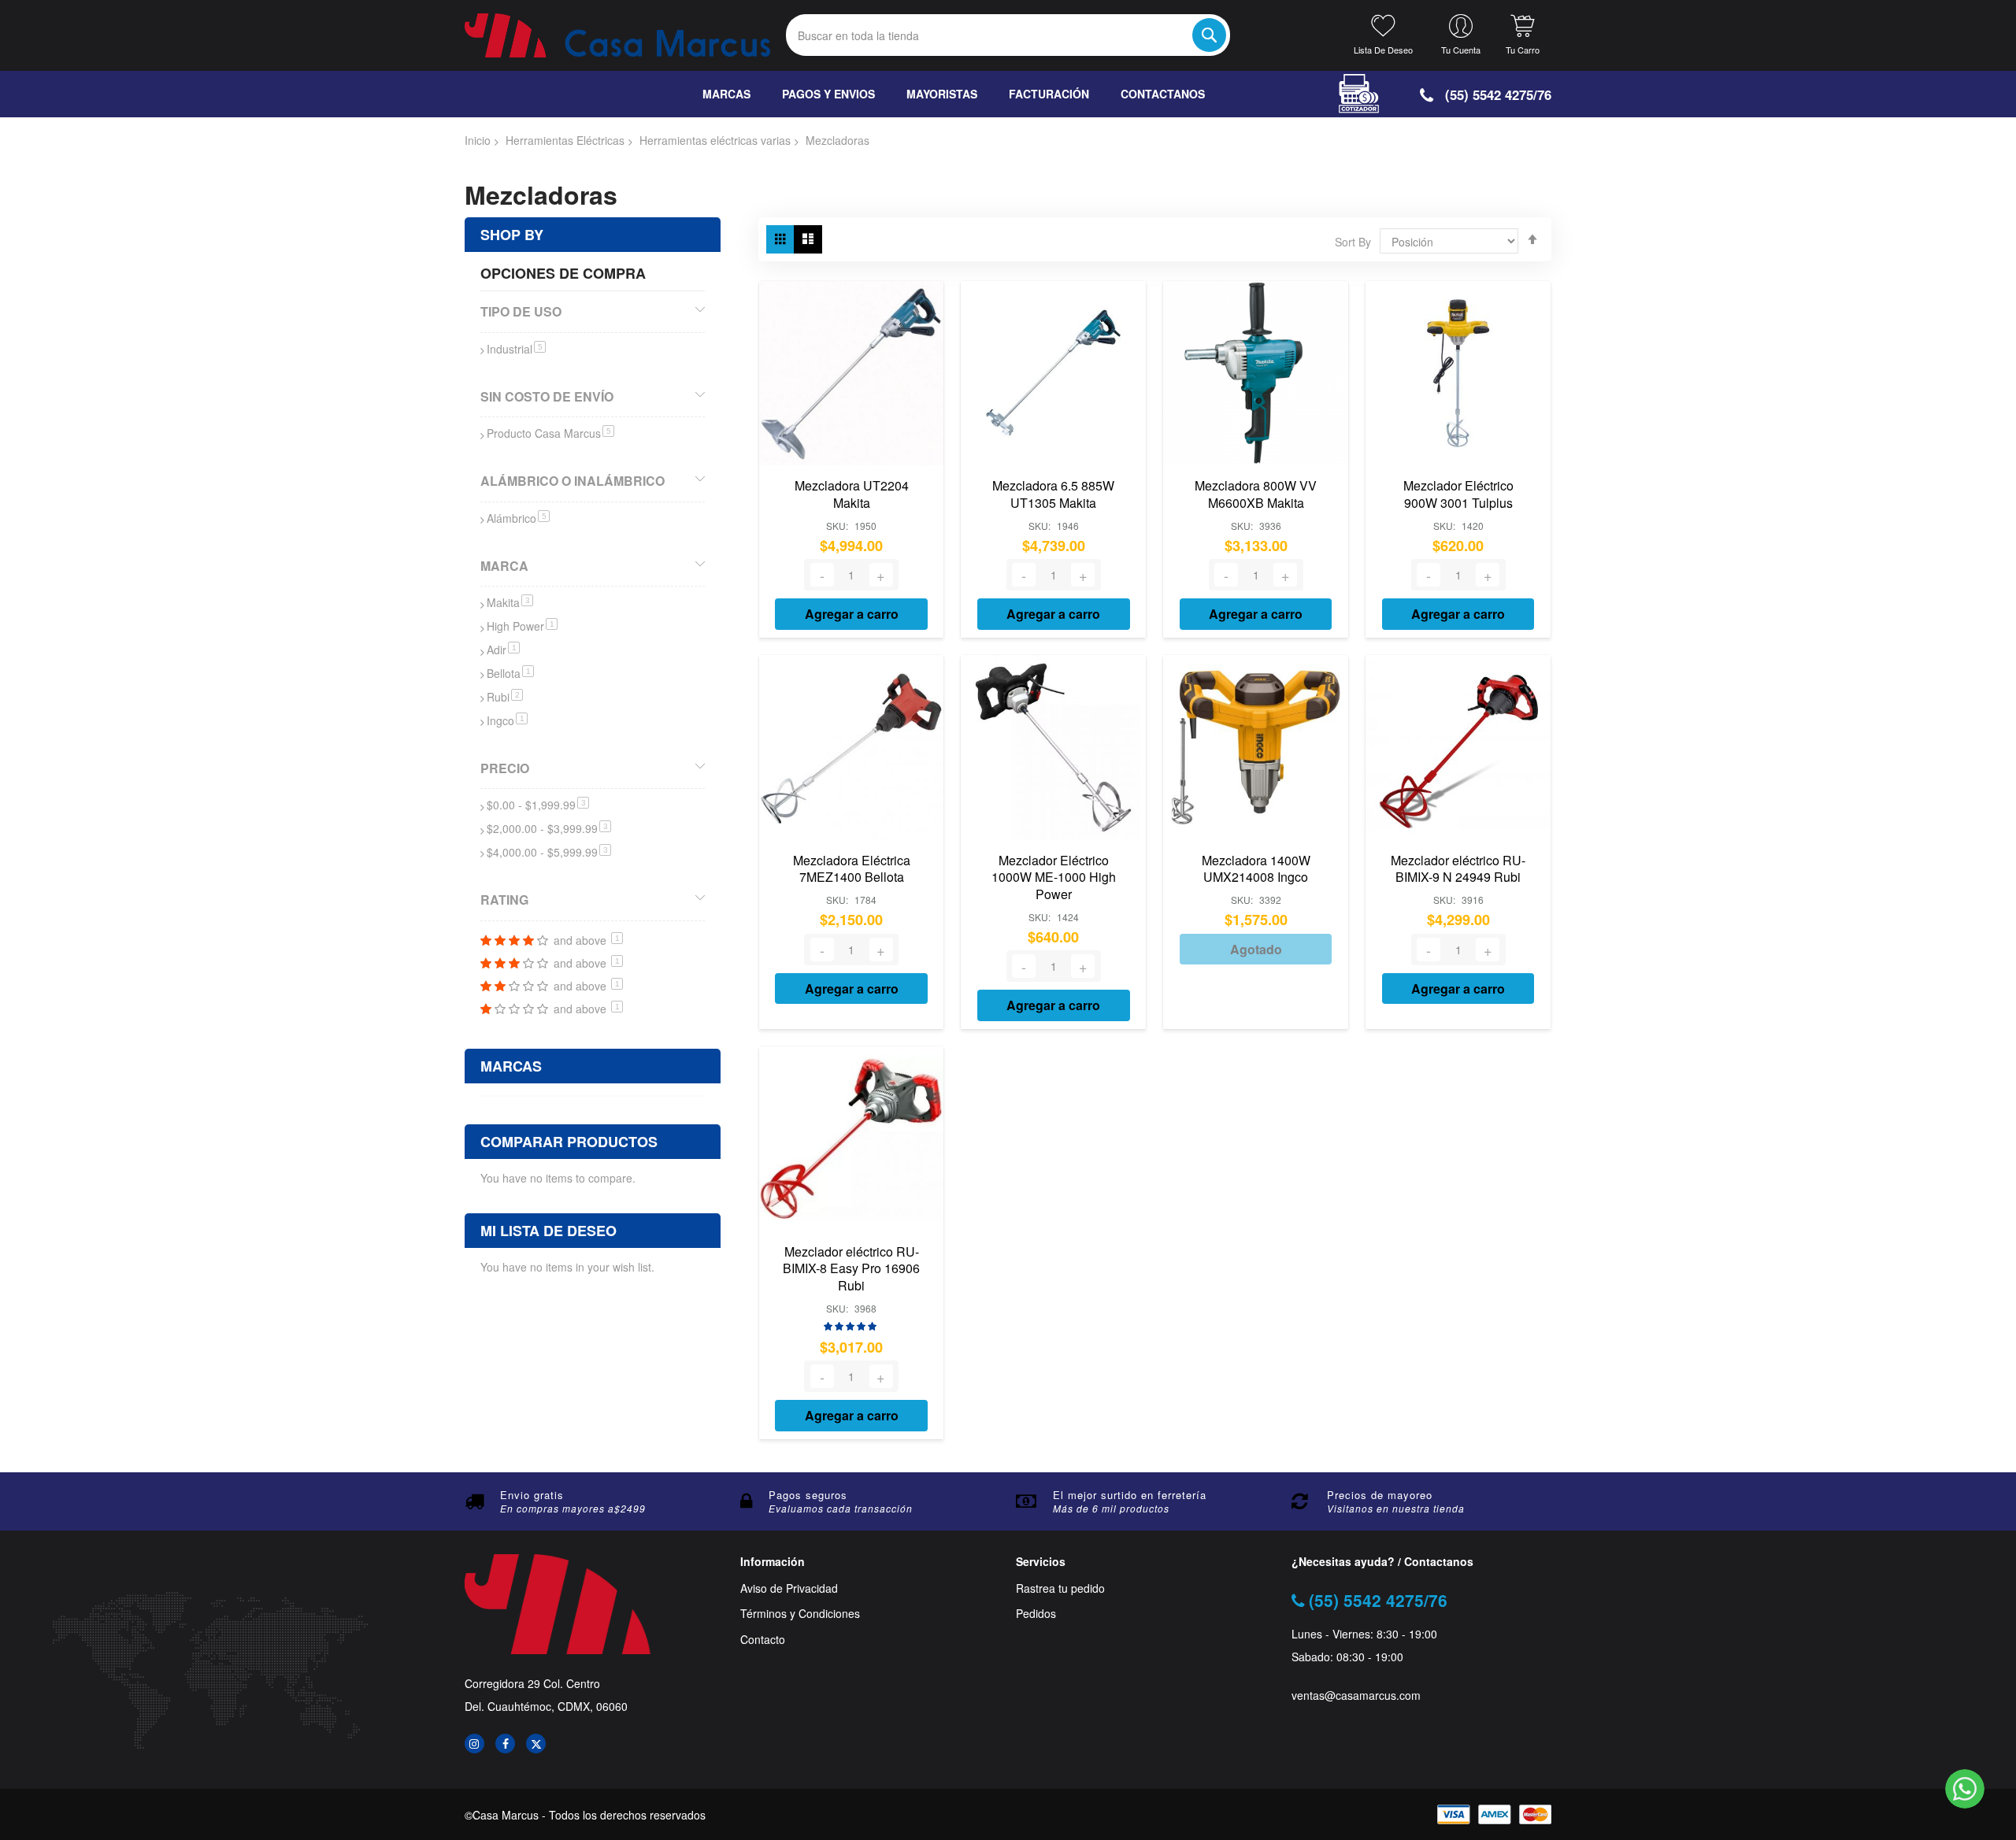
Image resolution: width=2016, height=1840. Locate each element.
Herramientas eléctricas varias (715, 140)
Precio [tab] (505, 768)
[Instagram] (474, 1744)
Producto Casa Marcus (550, 433)
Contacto (763, 1640)
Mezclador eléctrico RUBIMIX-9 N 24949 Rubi (1458, 869)
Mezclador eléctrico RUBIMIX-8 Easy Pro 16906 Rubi (851, 1268)
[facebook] (505, 1744)
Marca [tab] (504, 566)
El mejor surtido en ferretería (1130, 1495)
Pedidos (1036, 1614)
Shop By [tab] (512, 235)
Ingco (507, 720)
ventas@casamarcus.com (1356, 1696)
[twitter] (536, 1744)
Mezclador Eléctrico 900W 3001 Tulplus (1458, 494)
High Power (522, 626)
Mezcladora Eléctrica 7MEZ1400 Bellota (852, 869)
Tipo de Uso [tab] (521, 311)
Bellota (510, 673)
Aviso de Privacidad (789, 1588)
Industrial (516, 349)
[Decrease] (822, 575)
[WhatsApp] (1965, 1789)
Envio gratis (532, 1495)
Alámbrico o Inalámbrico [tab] (573, 481)
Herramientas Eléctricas (565, 140)
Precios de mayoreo (1380, 1495)
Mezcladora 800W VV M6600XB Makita (1256, 494)
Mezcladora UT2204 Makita (852, 494)
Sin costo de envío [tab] (547, 396)
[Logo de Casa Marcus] (617, 35)
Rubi (505, 697)
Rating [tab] (504, 900)
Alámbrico (518, 518)
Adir (503, 650)
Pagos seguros (808, 1495)
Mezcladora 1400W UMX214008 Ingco (1256, 869)
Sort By (1353, 242)
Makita (510, 602)
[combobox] (1008, 35)
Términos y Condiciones (800, 1614)
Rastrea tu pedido (1060, 1588)
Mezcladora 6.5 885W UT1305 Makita (1053, 494)
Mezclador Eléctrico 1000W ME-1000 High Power (1054, 877)
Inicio (478, 140)
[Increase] (881, 575)
